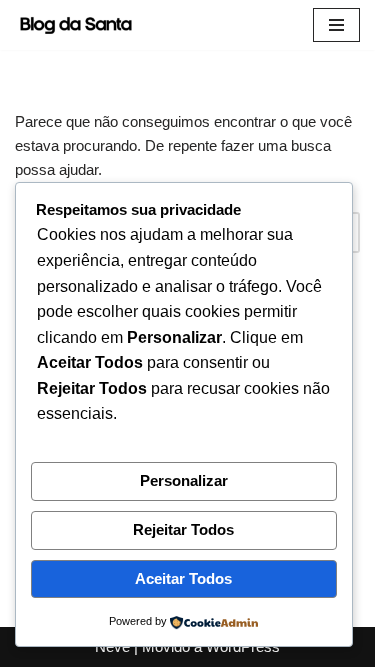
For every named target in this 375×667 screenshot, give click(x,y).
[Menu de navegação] (336, 25)
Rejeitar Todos (183, 529)
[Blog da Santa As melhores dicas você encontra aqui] (80, 25)
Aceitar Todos (183, 578)
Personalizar (184, 480)
